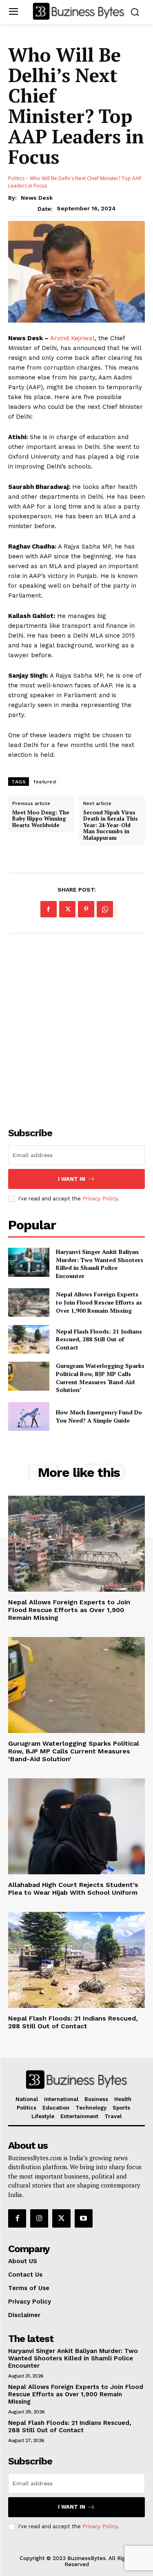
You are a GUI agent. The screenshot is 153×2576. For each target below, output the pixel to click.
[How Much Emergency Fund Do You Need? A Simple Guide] (29, 1416)
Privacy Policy (100, 1199)
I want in (72, 1179)
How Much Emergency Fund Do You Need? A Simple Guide (99, 1416)
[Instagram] (39, 2218)
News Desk (37, 198)
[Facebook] (49, 909)
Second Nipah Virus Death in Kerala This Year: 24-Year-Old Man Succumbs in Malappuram (111, 825)
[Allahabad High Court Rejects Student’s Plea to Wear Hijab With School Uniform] (76, 1826)
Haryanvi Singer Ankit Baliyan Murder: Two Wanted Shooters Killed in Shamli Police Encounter (100, 1264)
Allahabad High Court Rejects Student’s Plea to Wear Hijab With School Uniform (73, 1889)
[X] (67, 909)
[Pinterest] (86, 909)
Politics (16, 178)
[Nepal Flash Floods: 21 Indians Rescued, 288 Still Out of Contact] (29, 1339)
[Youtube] (84, 2218)
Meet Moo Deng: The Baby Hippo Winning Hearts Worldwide (41, 819)
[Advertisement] (76, 1025)
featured (45, 782)
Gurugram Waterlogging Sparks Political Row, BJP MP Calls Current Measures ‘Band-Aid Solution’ (100, 1378)
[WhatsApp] (105, 909)
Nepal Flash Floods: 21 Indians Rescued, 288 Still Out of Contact (99, 1339)
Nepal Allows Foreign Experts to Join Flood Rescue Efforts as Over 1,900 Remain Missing (99, 1302)
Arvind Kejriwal (72, 338)
